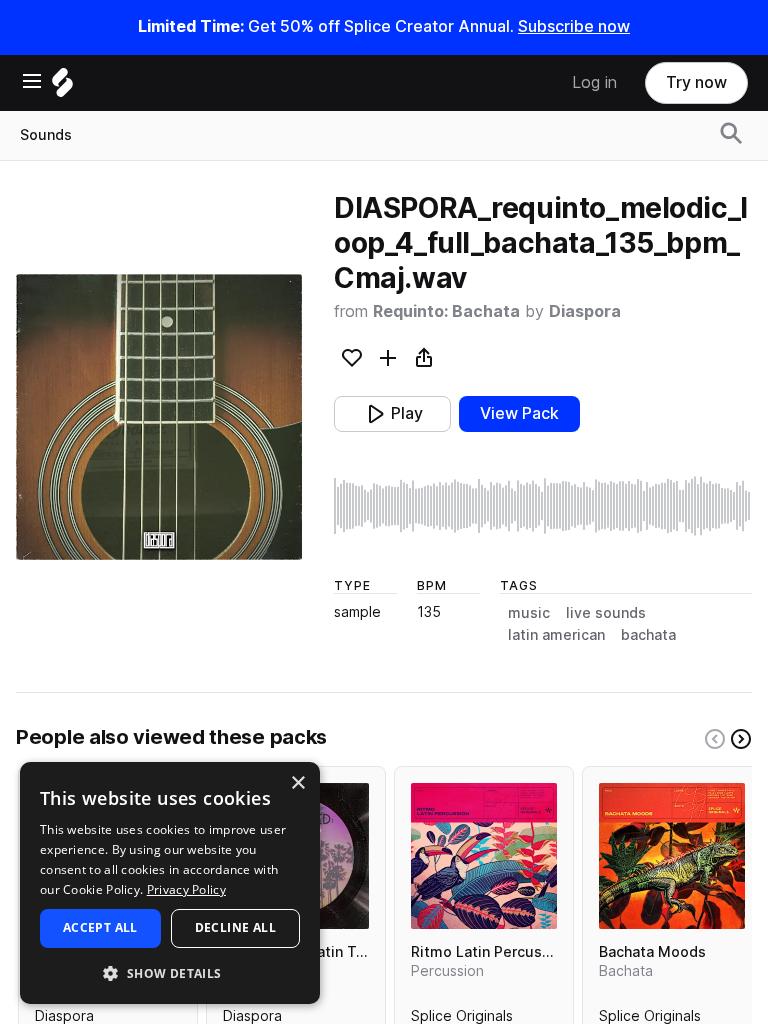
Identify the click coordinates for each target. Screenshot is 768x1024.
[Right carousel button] (741, 739)
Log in (594, 82)
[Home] (62, 87)
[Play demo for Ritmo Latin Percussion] (484, 856)
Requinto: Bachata (446, 311)
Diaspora (585, 311)
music (529, 613)
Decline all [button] (235, 927)
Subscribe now (574, 26)
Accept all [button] (100, 927)
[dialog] (170, 883)
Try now (696, 82)
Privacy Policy (186, 889)
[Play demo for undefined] (159, 417)
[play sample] (543, 506)
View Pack (519, 413)
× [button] (297, 783)
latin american (556, 635)
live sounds (606, 613)
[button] (170, 972)
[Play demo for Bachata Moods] (672, 856)
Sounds (46, 135)
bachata (648, 635)
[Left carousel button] (715, 739)
